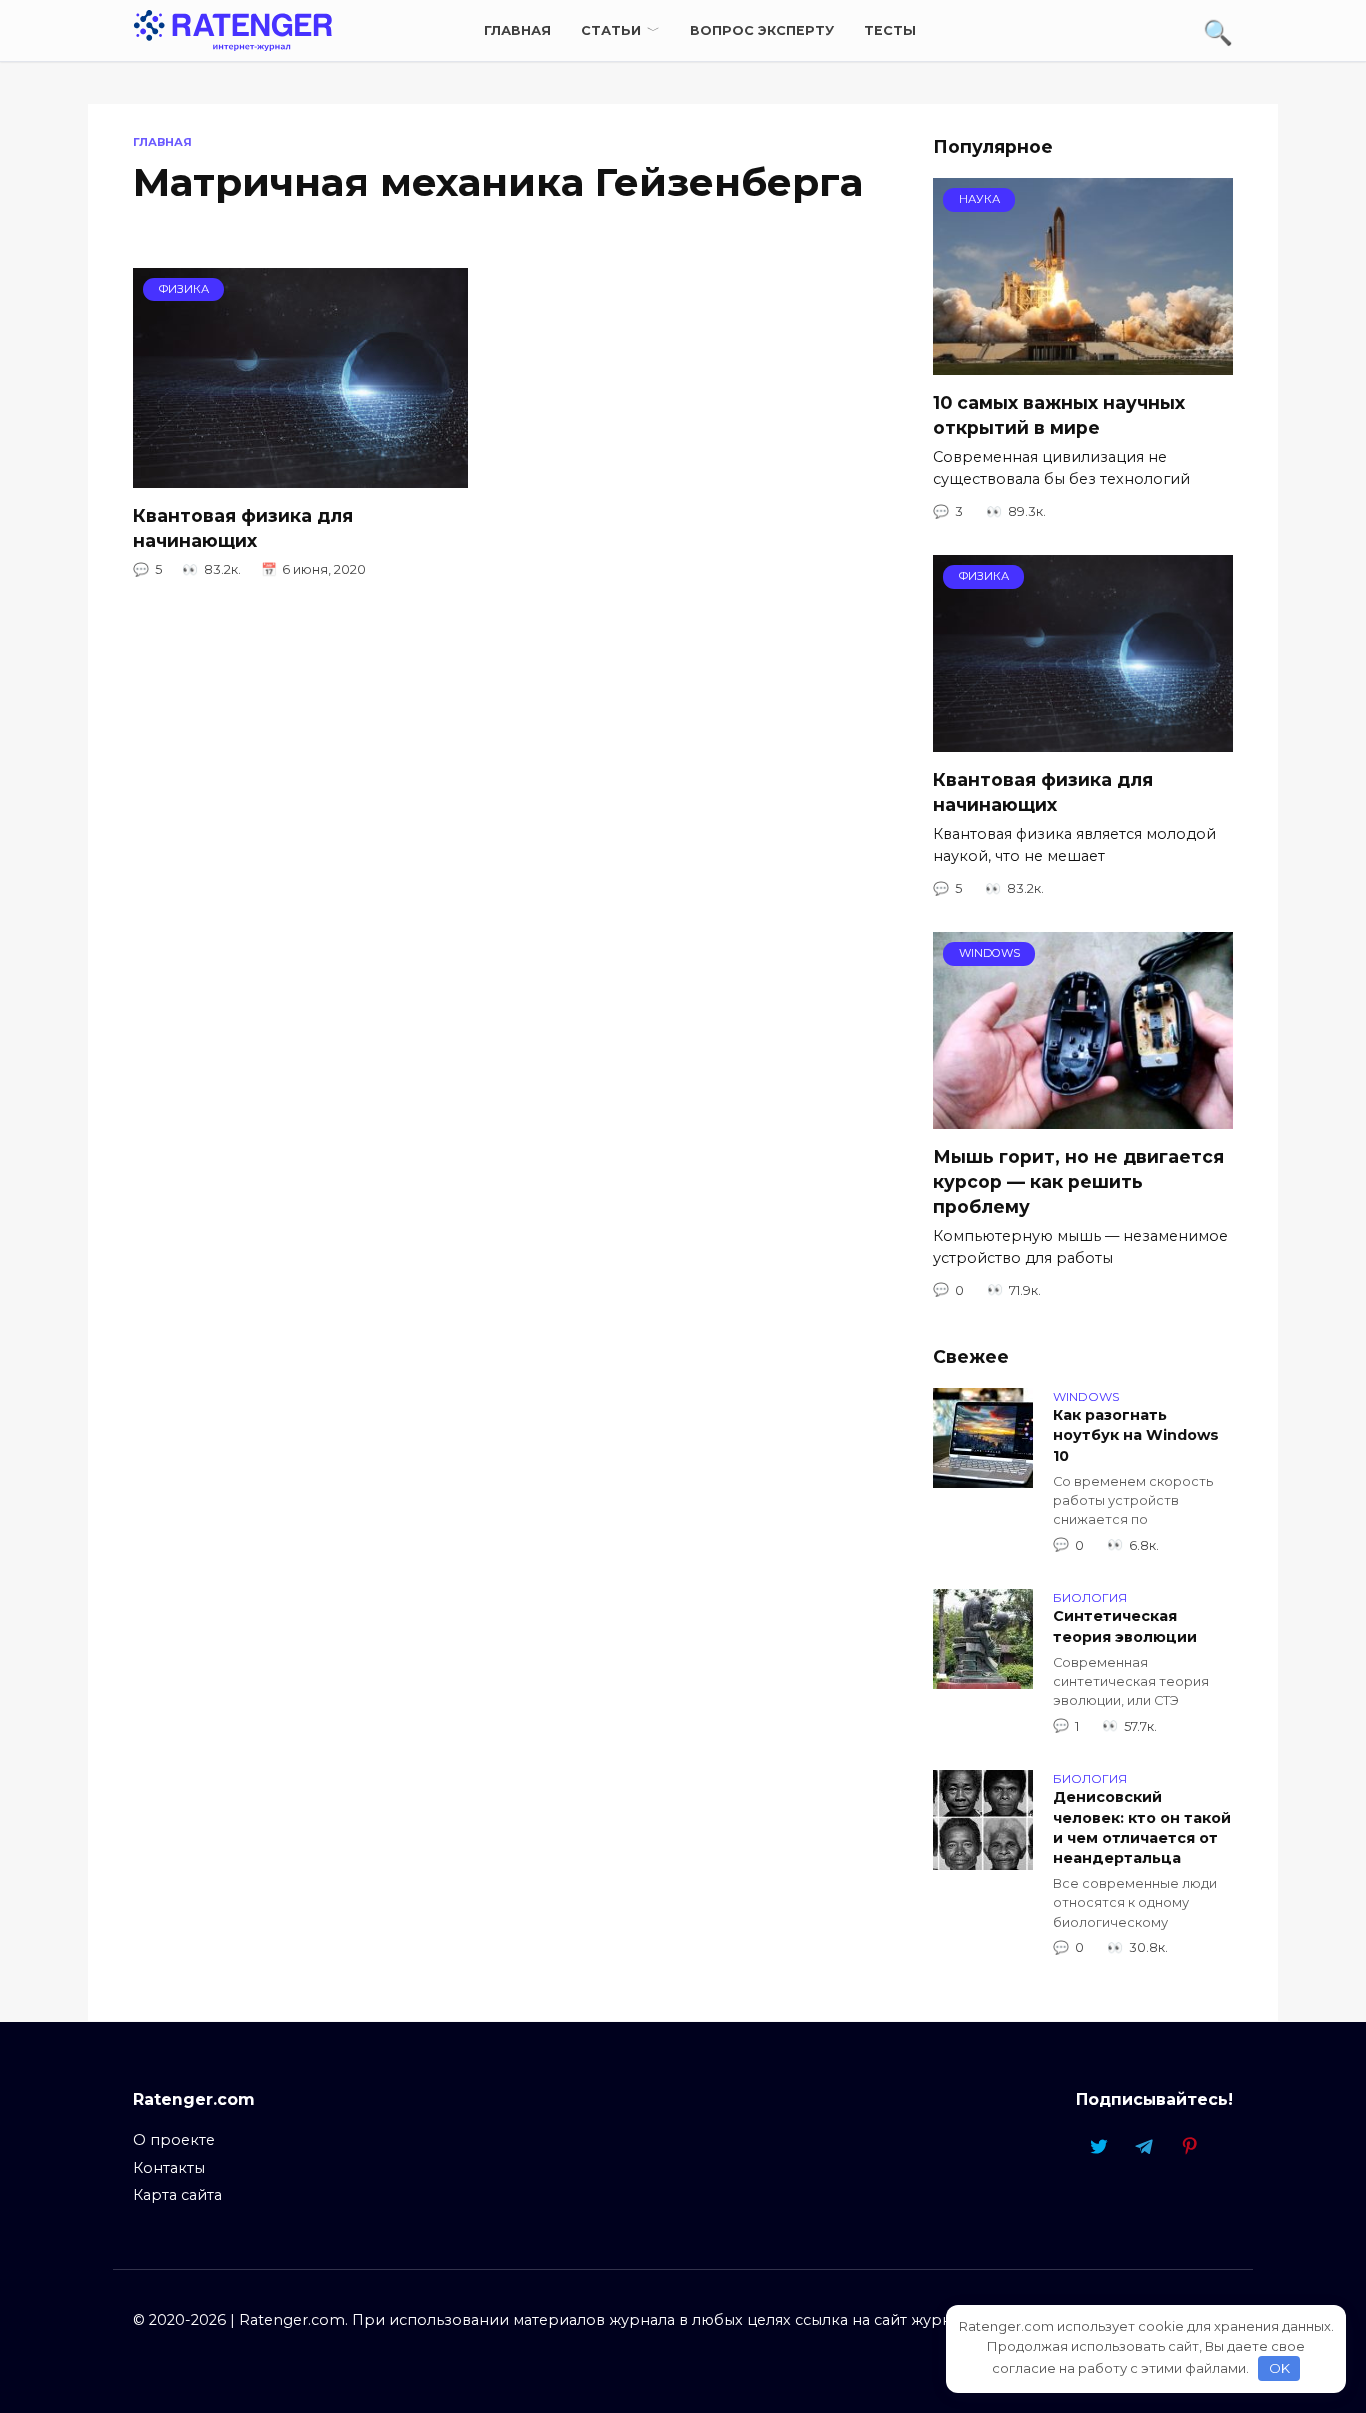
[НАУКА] (1083, 362)
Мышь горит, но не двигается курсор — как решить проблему (1078, 1181)
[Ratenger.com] (233, 29)
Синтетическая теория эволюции (1125, 1627)
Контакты (169, 2168)
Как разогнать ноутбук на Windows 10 (1136, 1436)
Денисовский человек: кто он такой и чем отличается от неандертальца (1142, 1828)
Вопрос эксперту (762, 30)
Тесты (890, 30)
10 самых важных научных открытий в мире (1059, 415)
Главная (517, 30)
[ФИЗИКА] (300, 475)
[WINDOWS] (1083, 1116)
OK (1279, 2368)
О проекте (174, 2140)
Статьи (611, 30)
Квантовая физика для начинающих (243, 528)
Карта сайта (177, 2195)
